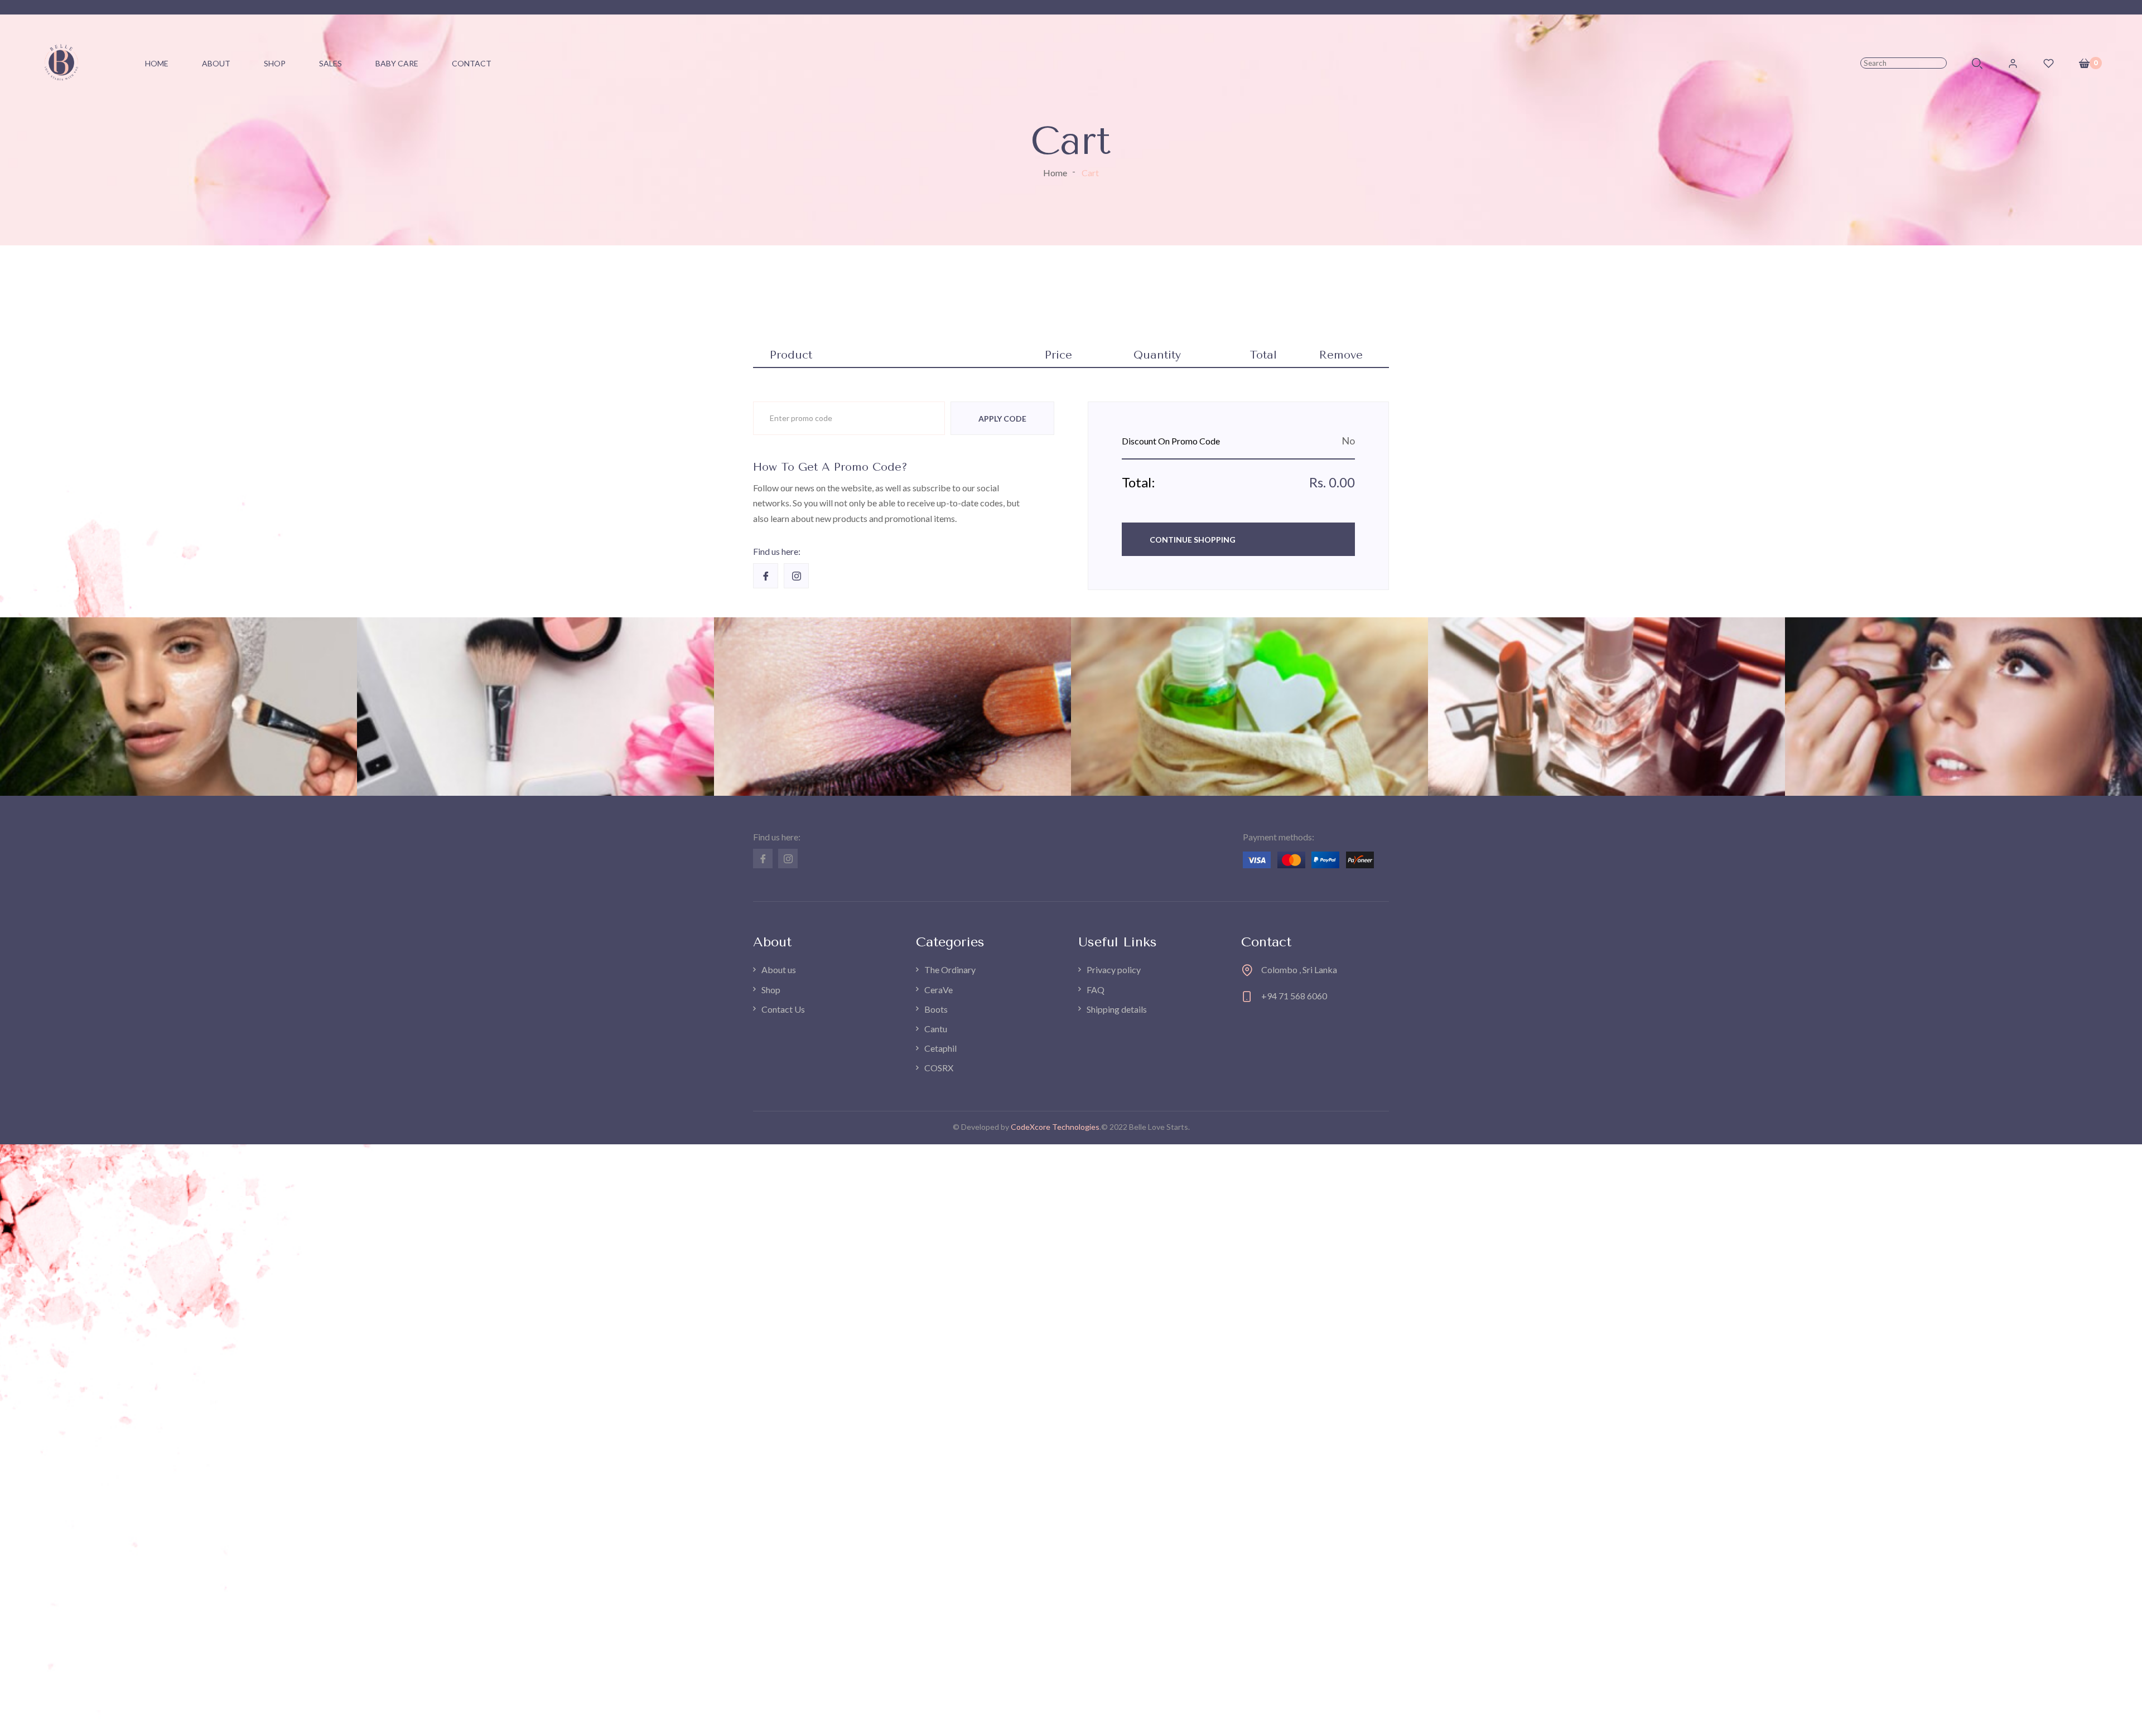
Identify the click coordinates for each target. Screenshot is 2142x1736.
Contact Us (783, 1009)
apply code (1002, 419)
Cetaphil (940, 1048)
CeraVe (939, 990)
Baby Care (397, 63)
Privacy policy (1114, 969)
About (216, 63)
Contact (472, 63)
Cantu (936, 1029)
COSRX (939, 1068)
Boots (936, 1009)
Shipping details (1117, 1009)
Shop (275, 63)
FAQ (1096, 990)
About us (779, 969)
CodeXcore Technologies (1055, 1127)
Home (1055, 173)
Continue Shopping (1193, 540)
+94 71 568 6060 (1294, 996)
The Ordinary (950, 969)
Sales (331, 63)
